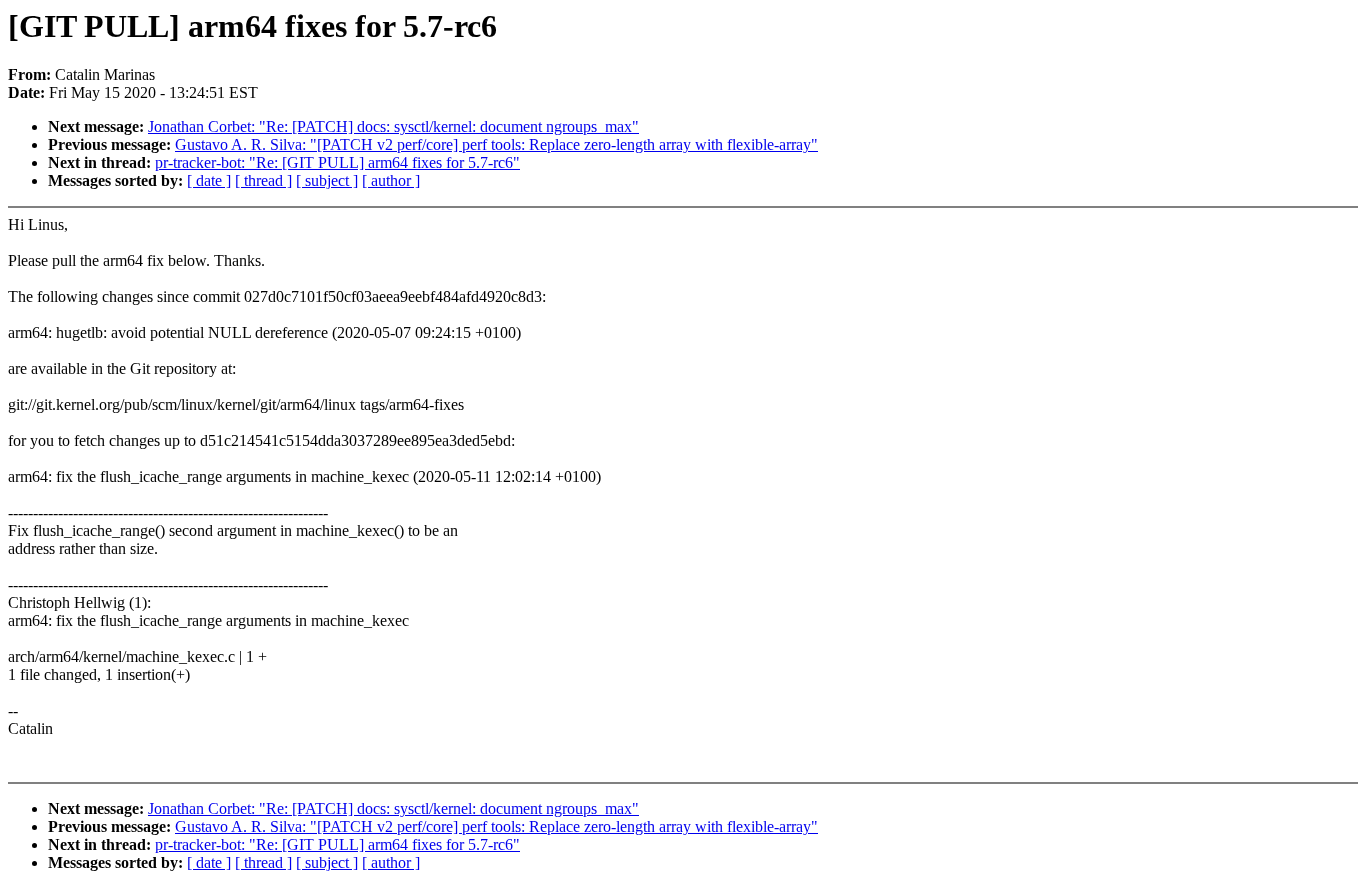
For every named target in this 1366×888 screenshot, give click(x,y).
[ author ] (391, 180)
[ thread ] (263, 180)
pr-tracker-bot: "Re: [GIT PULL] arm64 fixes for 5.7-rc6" (337, 162)
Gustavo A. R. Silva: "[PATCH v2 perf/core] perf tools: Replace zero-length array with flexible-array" (496, 144)
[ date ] (209, 180)
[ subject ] (327, 180)
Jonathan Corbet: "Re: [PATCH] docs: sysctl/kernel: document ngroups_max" (393, 126)
